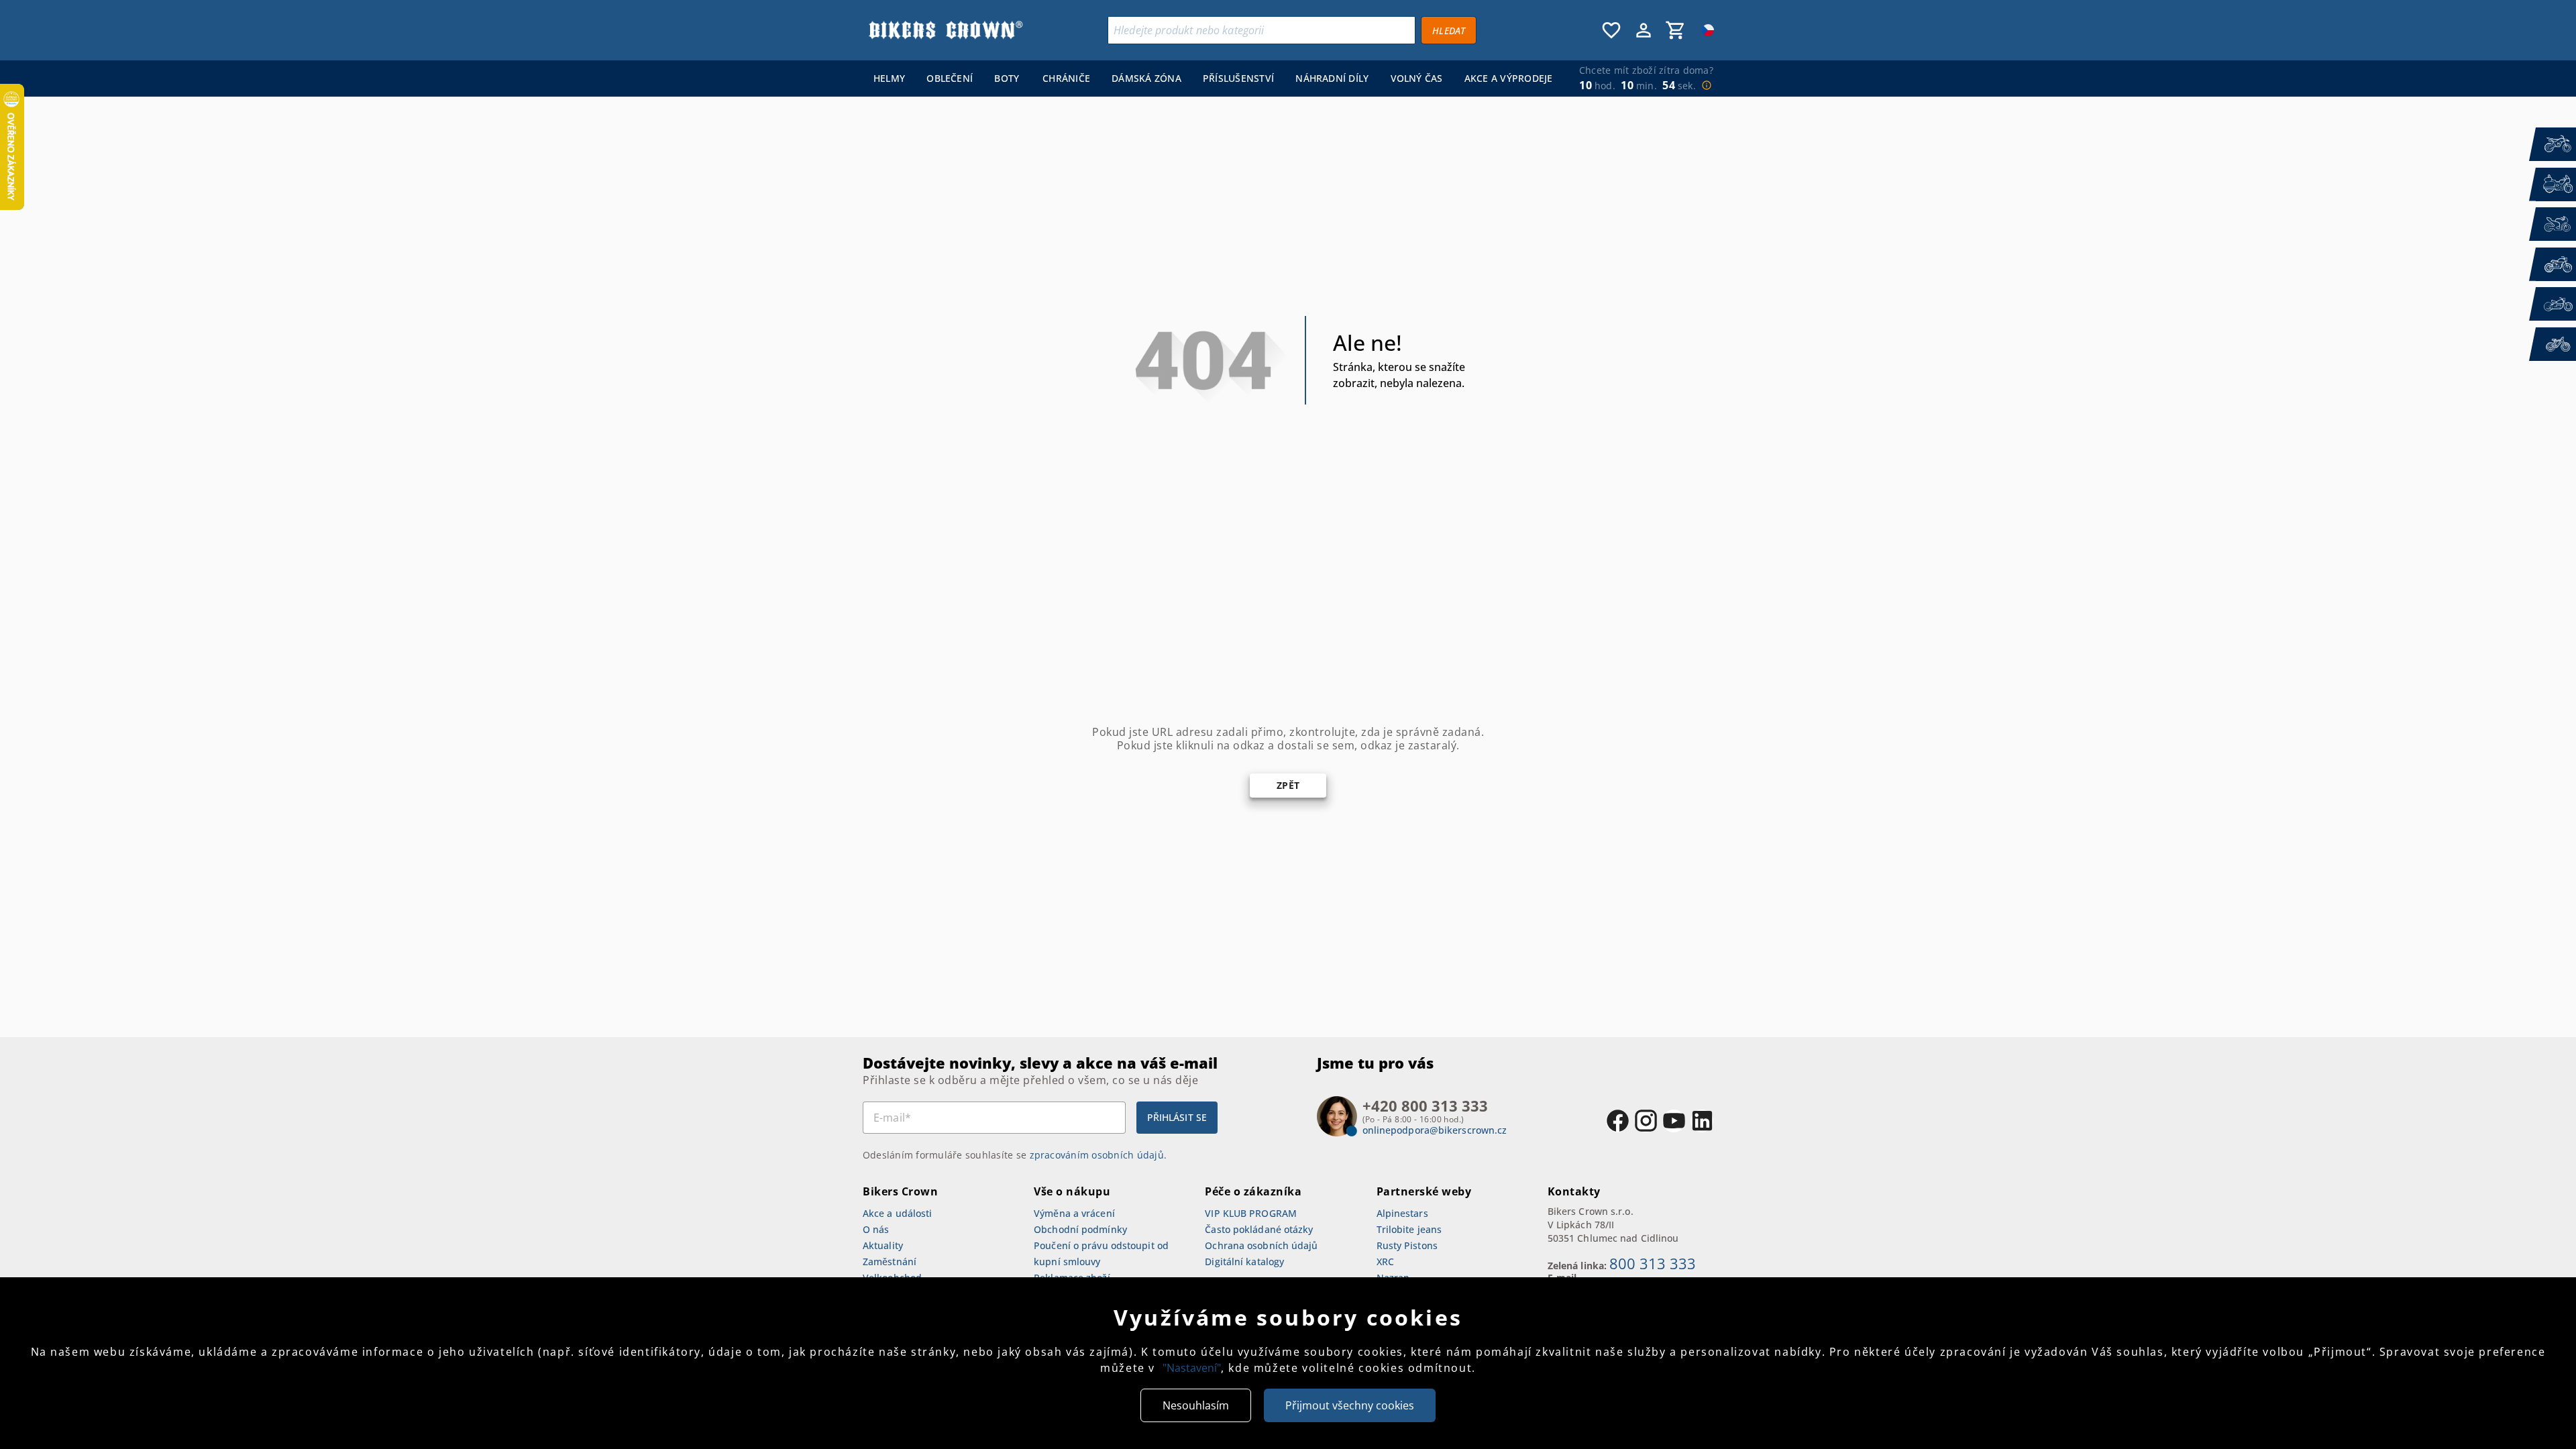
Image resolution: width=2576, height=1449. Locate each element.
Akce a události (898, 1213)
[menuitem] (889, 78)
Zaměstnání (890, 1262)
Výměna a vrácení (1074, 1213)
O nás (876, 1229)
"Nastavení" (1192, 1368)
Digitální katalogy (1244, 1262)
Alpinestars (1402, 1213)
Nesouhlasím (1196, 1405)
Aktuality (883, 1245)
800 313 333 (1653, 1263)
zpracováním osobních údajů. (1098, 1155)
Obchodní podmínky (1080, 1229)
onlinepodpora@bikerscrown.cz (1435, 1130)
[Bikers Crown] (945, 30)
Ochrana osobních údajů (1261, 1245)
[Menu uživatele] (1644, 30)
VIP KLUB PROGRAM (1251, 1213)
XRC (1385, 1262)
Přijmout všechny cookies (1350, 1405)
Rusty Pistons (1407, 1245)
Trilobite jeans (1409, 1229)
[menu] (1210, 78)
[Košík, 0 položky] (1676, 30)
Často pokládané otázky (1259, 1229)
